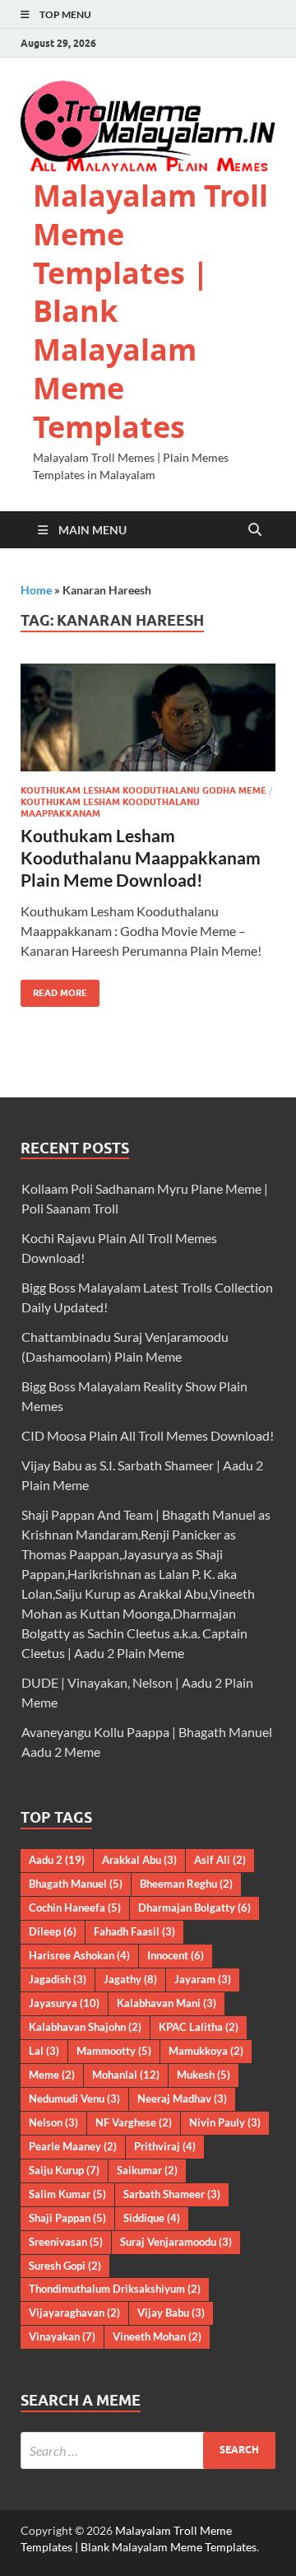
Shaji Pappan (67, 2218)
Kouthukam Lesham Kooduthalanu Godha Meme (143, 790)
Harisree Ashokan (79, 1955)
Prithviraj (165, 2146)
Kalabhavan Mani (166, 2003)
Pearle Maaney (73, 2146)
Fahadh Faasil (134, 1931)
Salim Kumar (67, 2194)
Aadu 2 (57, 1860)
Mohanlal (126, 2075)
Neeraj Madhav (182, 2099)
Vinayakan (62, 2336)
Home (36, 590)
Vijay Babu (171, 2313)
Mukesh (203, 2075)
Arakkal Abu (139, 1860)
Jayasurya (64, 2003)
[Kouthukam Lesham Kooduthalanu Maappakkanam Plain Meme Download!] (148, 717)
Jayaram (203, 1979)
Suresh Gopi (65, 2266)
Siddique (152, 2218)
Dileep (53, 1931)
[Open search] (255, 530)
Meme (52, 2075)
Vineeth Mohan (157, 2336)
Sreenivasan (66, 2242)
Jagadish (58, 1979)
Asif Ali (220, 1860)
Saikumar (147, 2170)
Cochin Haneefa (75, 1908)
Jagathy (130, 1979)
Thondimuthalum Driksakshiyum (115, 2289)
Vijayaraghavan (74, 2313)
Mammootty (114, 2051)
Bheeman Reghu (186, 1884)
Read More (54, 989)
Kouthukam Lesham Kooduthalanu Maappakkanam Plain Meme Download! (141, 858)
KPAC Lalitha (199, 2027)
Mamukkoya (206, 2051)
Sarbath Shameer (172, 2194)
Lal (44, 2051)
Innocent (176, 1955)
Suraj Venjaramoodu (176, 2242)
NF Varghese (134, 2122)
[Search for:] (148, 2450)
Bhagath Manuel (76, 1884)
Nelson (53, 2122)
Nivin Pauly (225, 2122)
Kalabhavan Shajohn (85, 2027)
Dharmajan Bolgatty (194, 1908)
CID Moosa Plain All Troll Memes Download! (148, 1435)
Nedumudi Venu (74, 2099)
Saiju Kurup (64, 2170)
